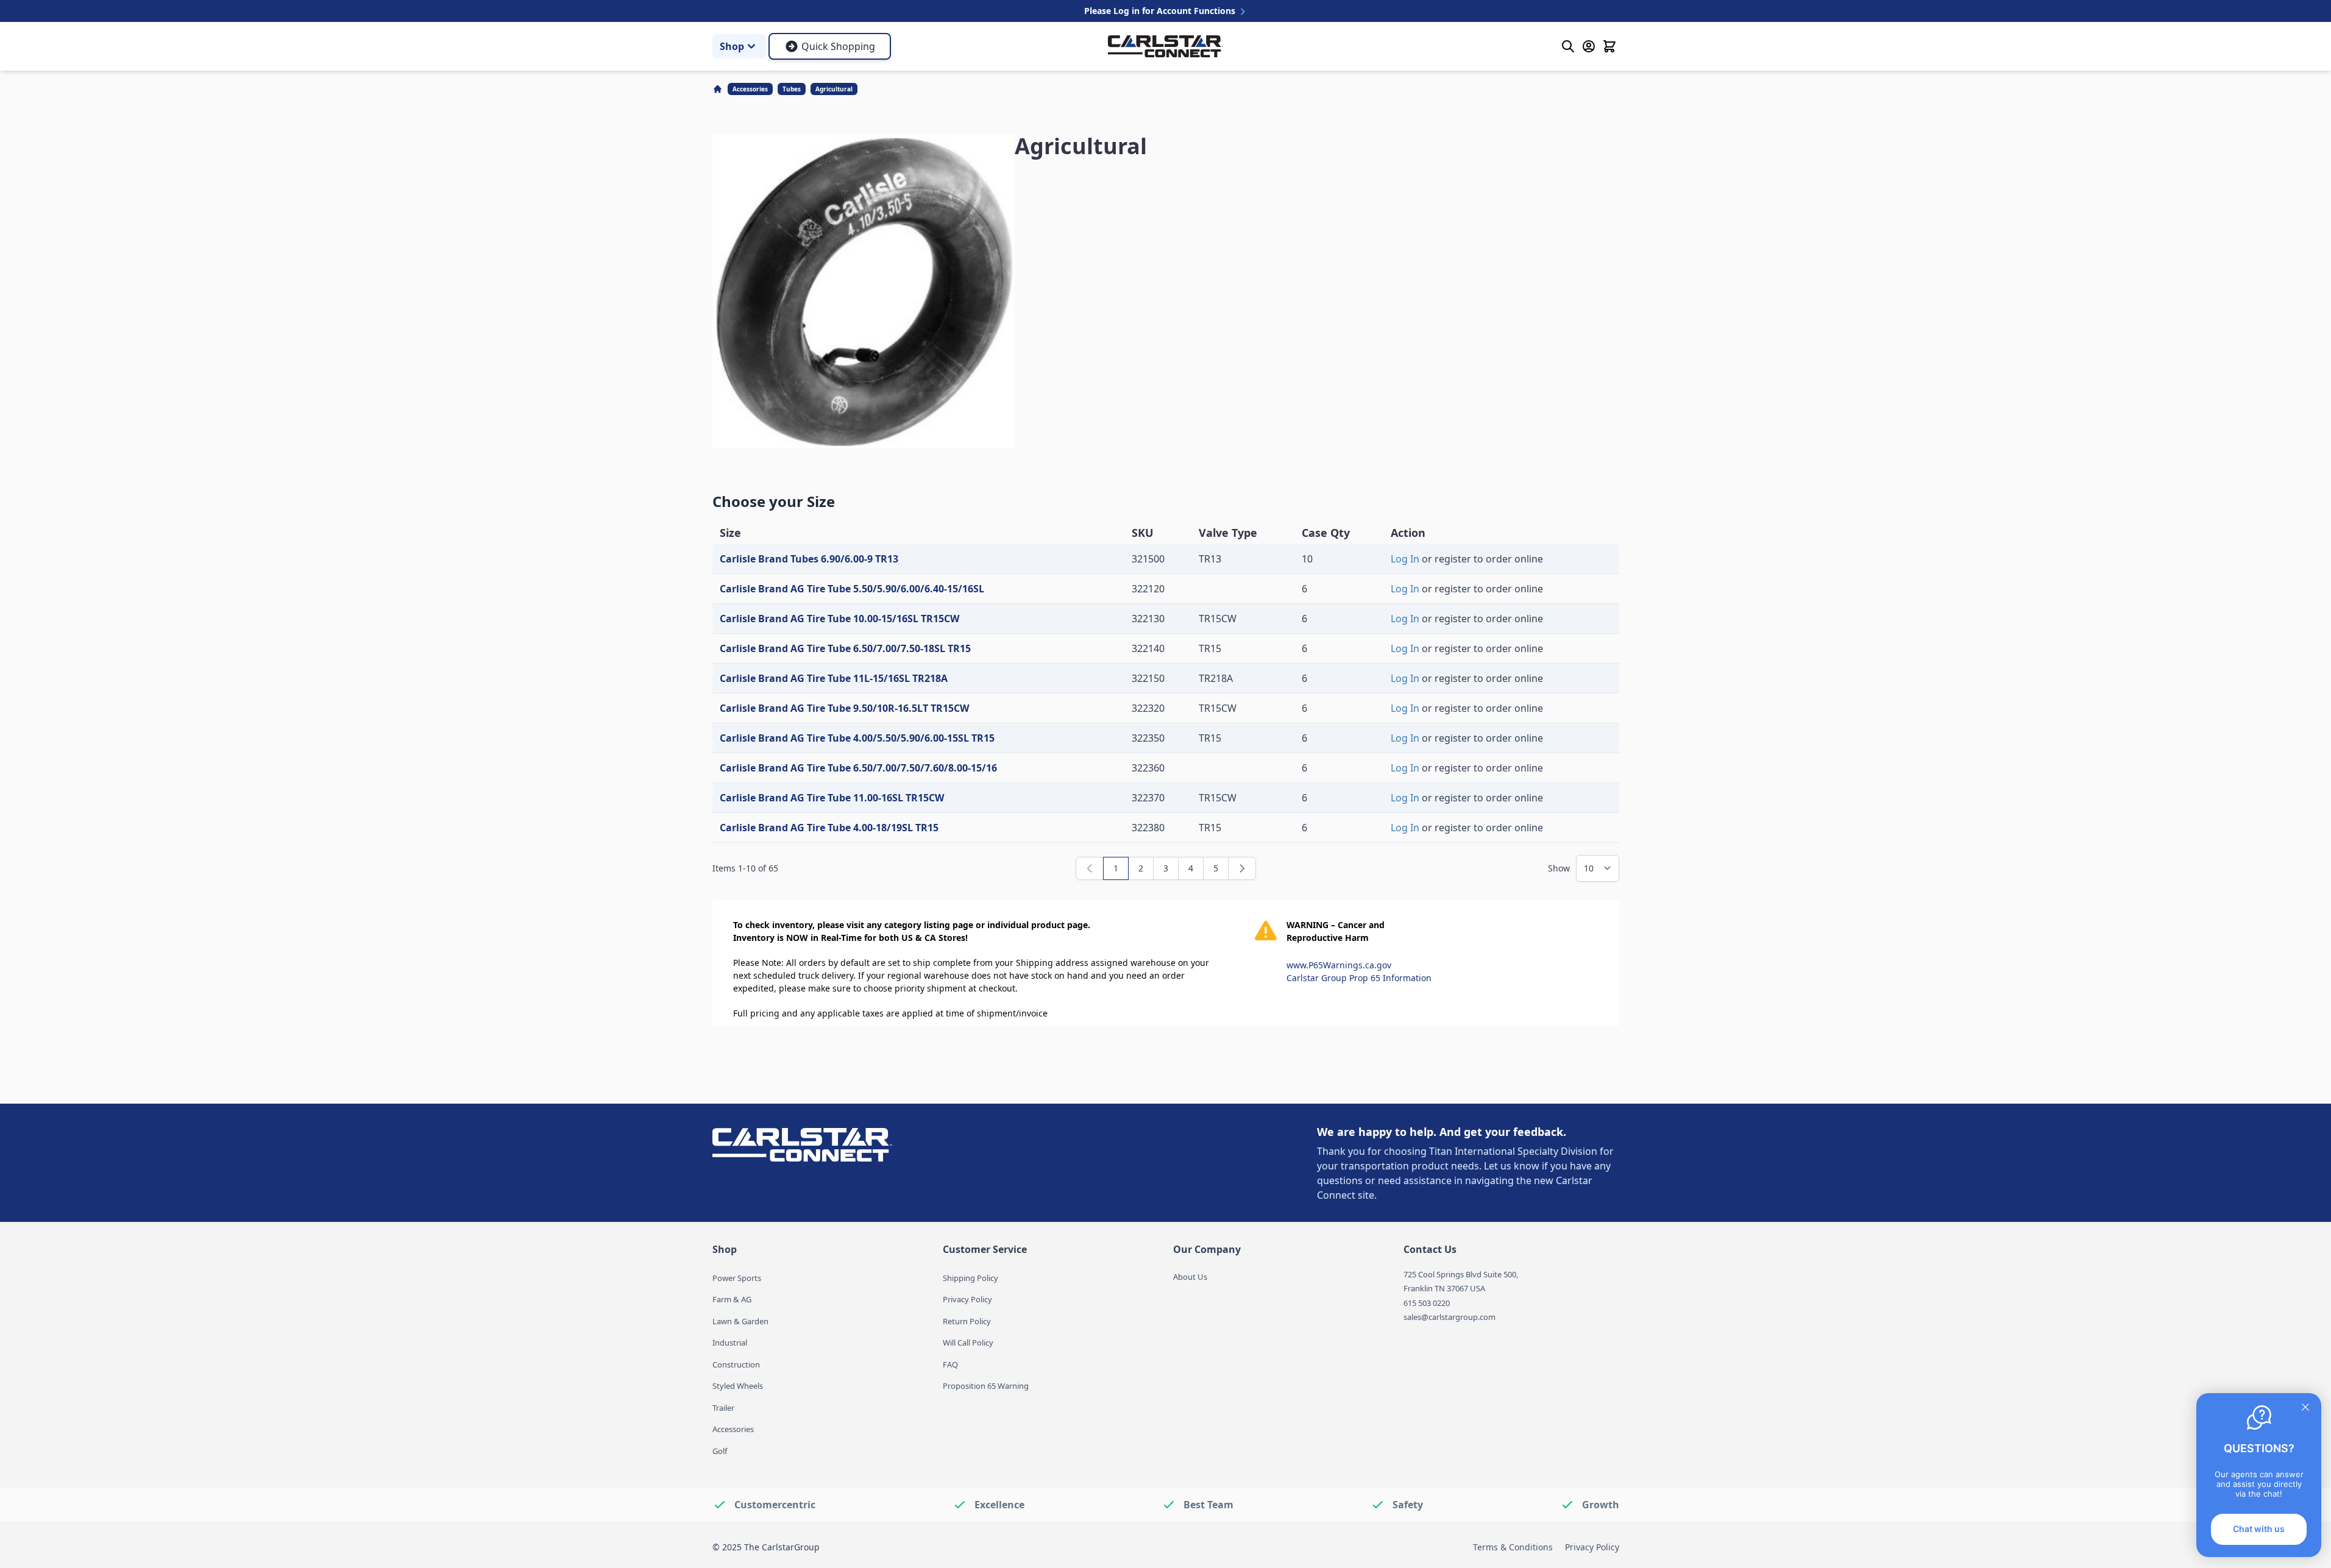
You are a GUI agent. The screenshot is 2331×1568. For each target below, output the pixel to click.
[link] (1090, 868)
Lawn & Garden (740, 1321)
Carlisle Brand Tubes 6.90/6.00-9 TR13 (809, 559)
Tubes (792, 89)
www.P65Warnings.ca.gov (1339, 965)
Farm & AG (732, 1299)
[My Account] (1589, 46)
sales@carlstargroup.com (1449, 1317)
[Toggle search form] (1568, 46)
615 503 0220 (1427, 1303)
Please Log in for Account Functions (1161, 11)
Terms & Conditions (1513, 1547)
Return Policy (967, 1321)
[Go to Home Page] (719, 89)
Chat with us (2259, 1529)
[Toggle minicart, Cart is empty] (1609, 46)
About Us (1190, 1277)
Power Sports (737, 1278)
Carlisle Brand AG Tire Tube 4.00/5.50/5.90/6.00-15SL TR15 (857, 738)
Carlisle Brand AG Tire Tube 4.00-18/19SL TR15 (829, 828)
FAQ (950, 1364)
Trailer (723, 1408)
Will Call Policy (968, 1343)
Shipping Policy (970, 1278)
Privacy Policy (967, 1299)
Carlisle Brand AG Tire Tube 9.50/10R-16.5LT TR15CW (844, 708)
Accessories (750, 89)
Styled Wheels (738, 1386)
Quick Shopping (838, 46)
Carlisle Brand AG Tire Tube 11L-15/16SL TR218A (834, 678)
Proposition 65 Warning (986, 1386)
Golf (720, 1451)
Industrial (730, 1343)
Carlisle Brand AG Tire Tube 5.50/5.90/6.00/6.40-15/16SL (852, 589)
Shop (732, 46)
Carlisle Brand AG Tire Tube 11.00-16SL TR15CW (832, 798)
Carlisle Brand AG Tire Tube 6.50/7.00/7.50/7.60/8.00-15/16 (858, 768)
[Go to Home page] (1165, 46)
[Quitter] (2305, 1407)
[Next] (1242, 868)
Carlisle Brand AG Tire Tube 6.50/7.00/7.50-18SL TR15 (845, 648)
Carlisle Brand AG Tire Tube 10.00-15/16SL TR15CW (839, 619)
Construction (736, 1364)
